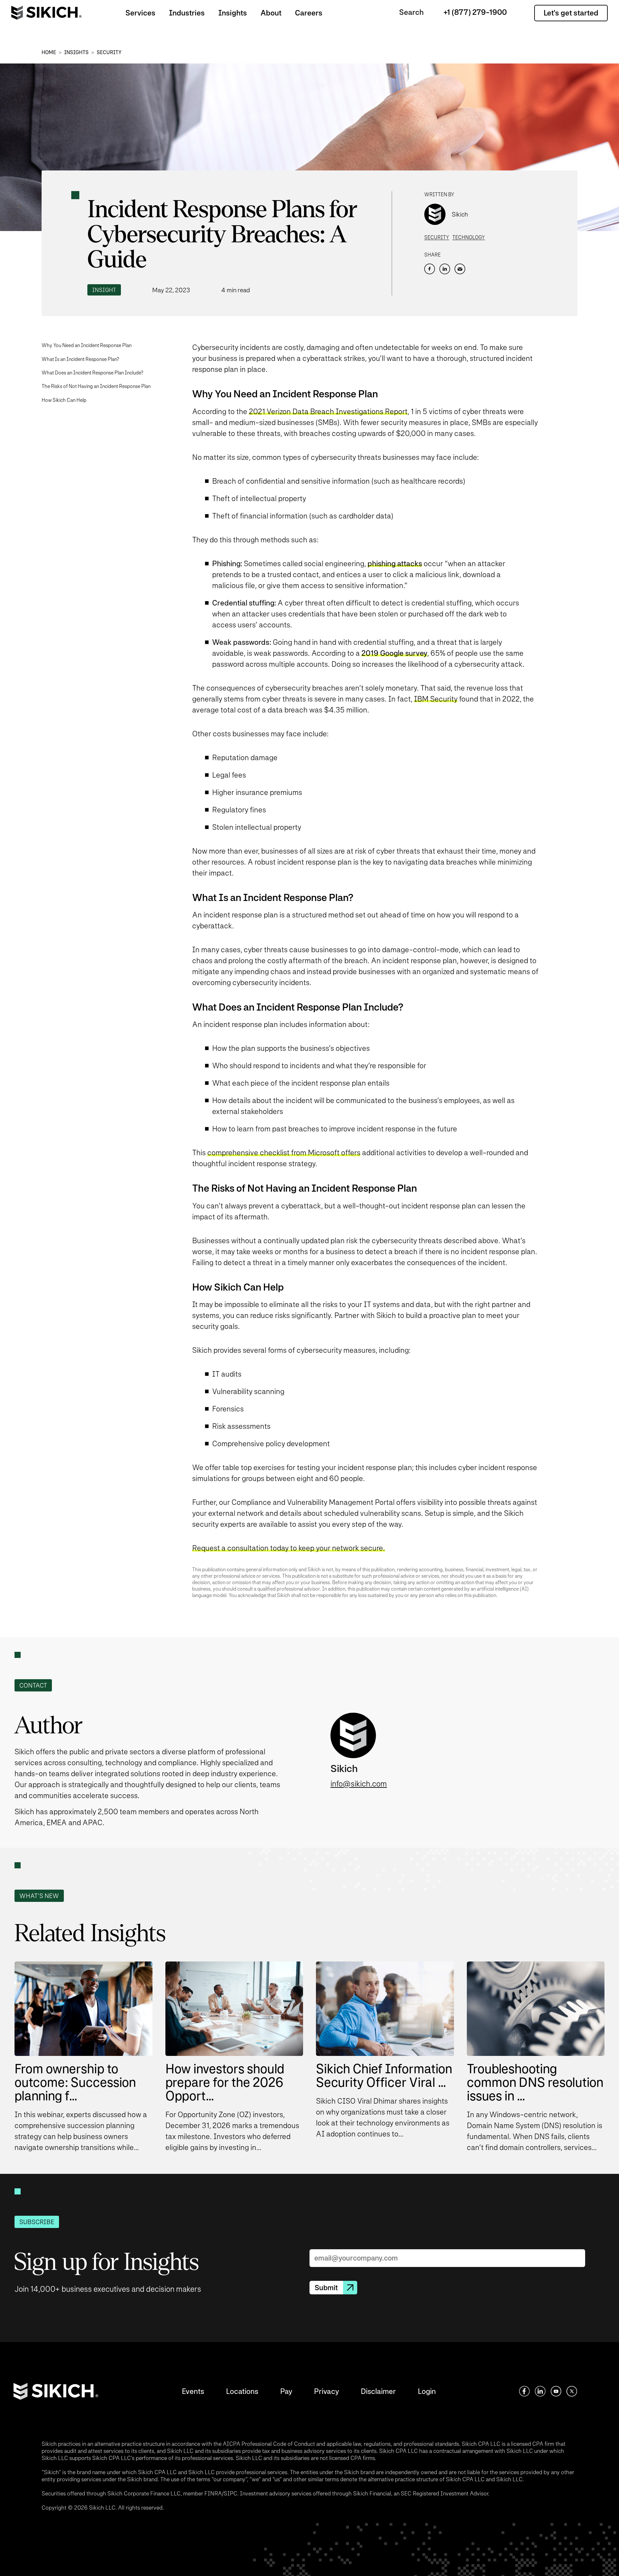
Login (427, 2391)
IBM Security (436, 699)
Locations (242, 2391)
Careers (309, 13)
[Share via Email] (460, 269)
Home (49, 52)
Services (140, 13)
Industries (187, 13)
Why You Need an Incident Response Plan (87, 345)
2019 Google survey (394, 653)
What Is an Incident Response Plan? (80, 359)
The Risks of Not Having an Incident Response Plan (96, 386)
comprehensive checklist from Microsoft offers (284, 1152)
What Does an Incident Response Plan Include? (93, 373)
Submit (326, 2288)
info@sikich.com (359, 1784)
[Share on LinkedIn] (445, 269)
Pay (286, 2391)
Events (193, 2391)
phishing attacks (395, 563)
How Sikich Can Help (64, 400)
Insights (233, 13)
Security (109, 52)
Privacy (326, 2391)
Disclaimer (378, 2391)
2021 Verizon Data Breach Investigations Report (328, 411)
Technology (469, 237)
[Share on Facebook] (430, 269)
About (271, 13)
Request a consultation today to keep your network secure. (289, 1548)
